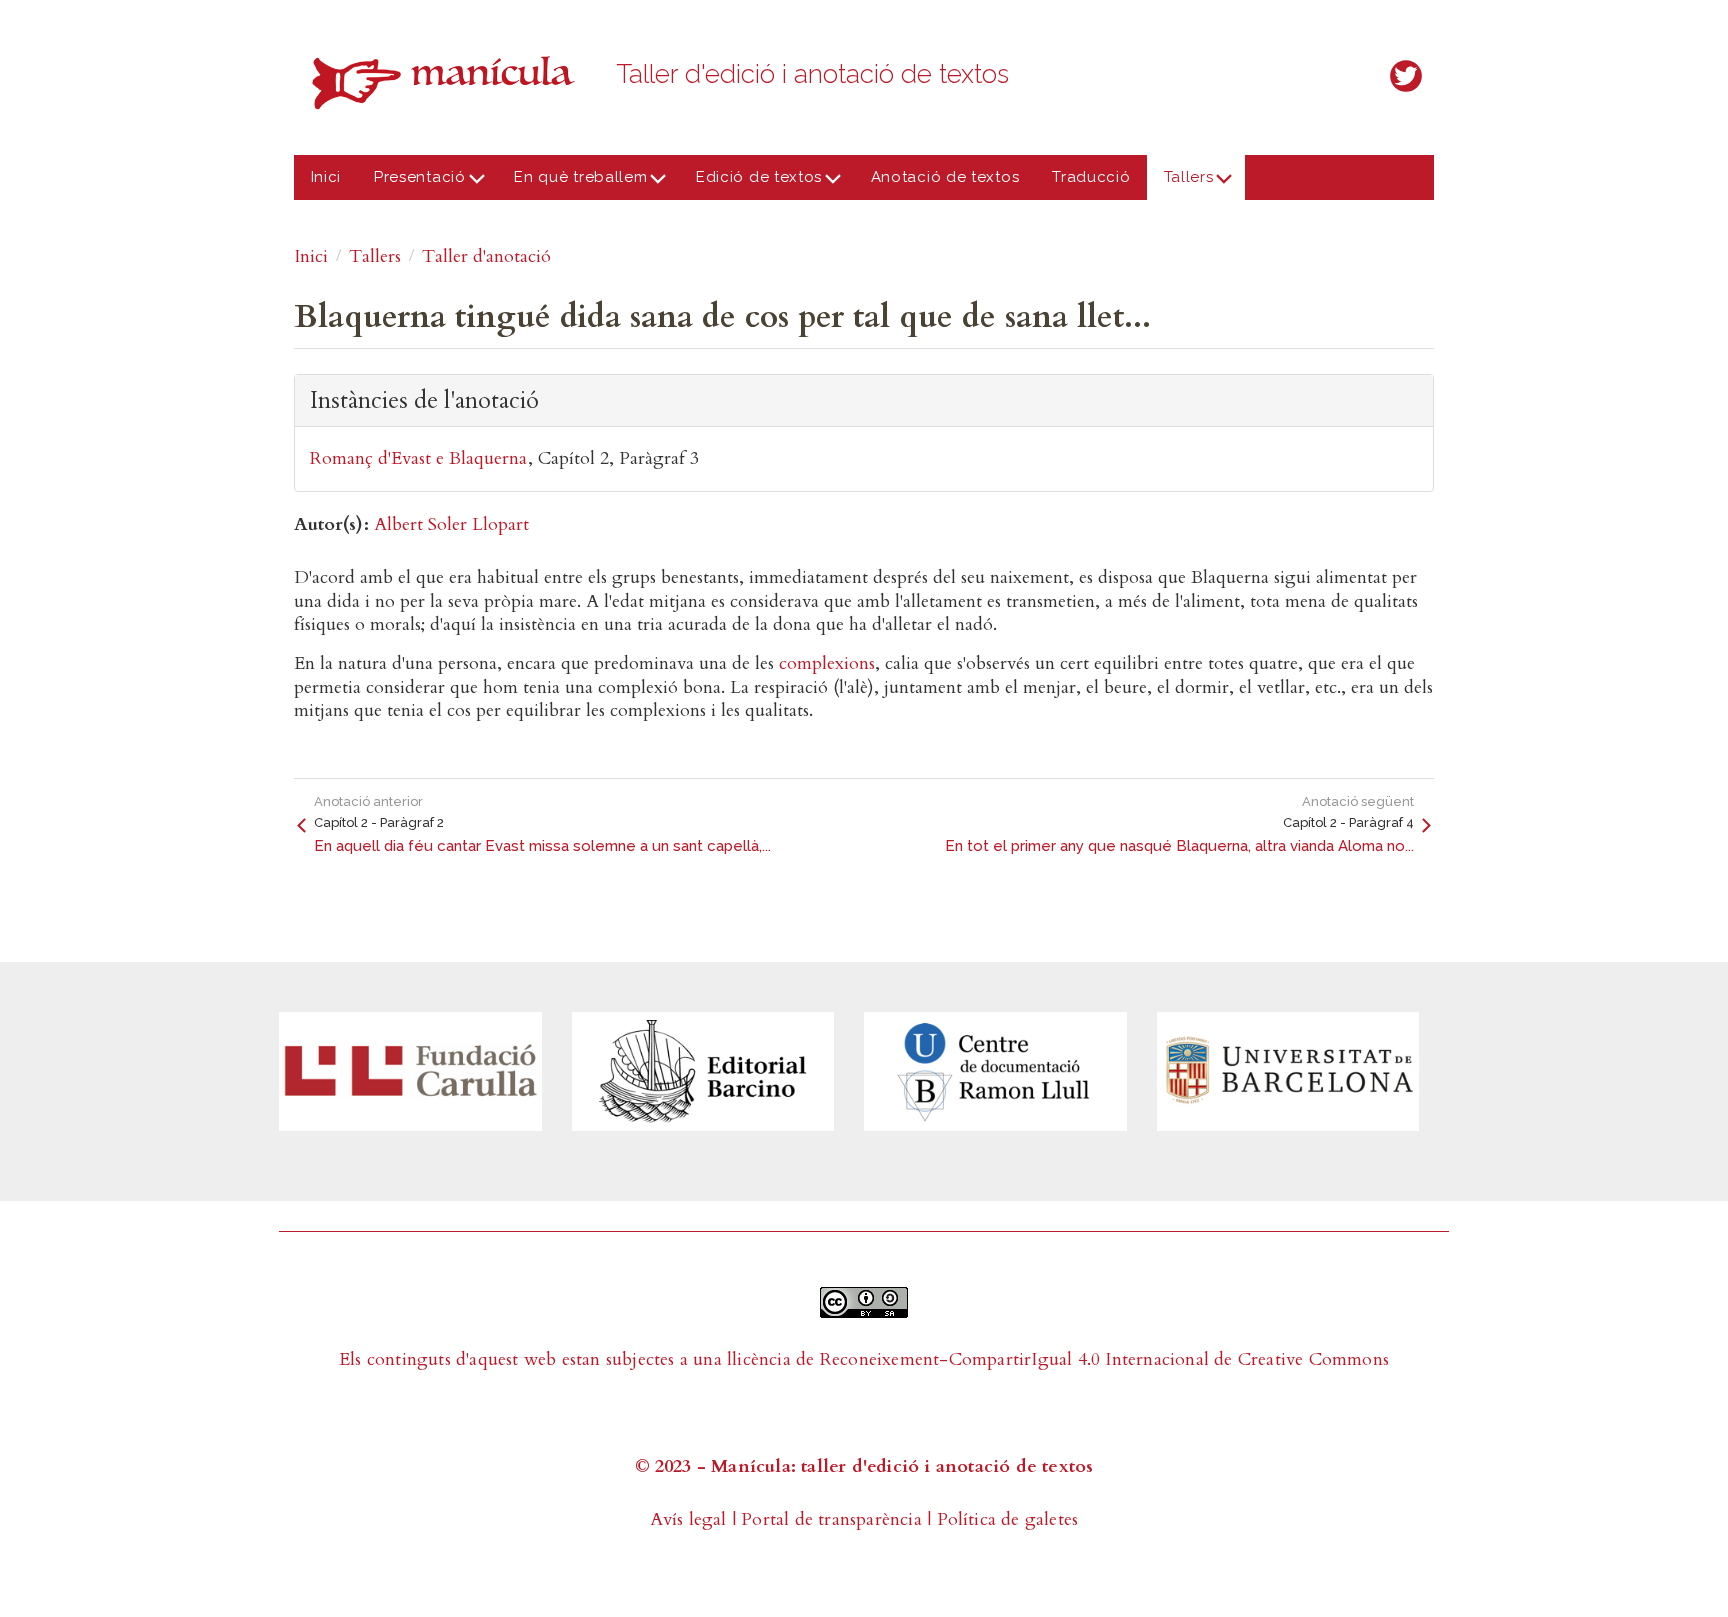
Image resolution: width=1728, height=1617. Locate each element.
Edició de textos (750, 184)
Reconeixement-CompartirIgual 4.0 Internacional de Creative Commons (1104, 1359)
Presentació (412, 184)
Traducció (1091, 177)
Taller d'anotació (486, 256)
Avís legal (688, 1519)
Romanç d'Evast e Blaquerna (418, 458)
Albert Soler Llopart (451, 524)
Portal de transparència (831, 1519)
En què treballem (573, 184)
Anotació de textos (945, 177)
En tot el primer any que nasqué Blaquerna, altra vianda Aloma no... (1179, 846)
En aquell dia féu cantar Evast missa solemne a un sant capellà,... (542, 846)
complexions (827, 663)
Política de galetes (1008, 1519)
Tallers (1180, 184)
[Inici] (449, 82)
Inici (326, 177)
